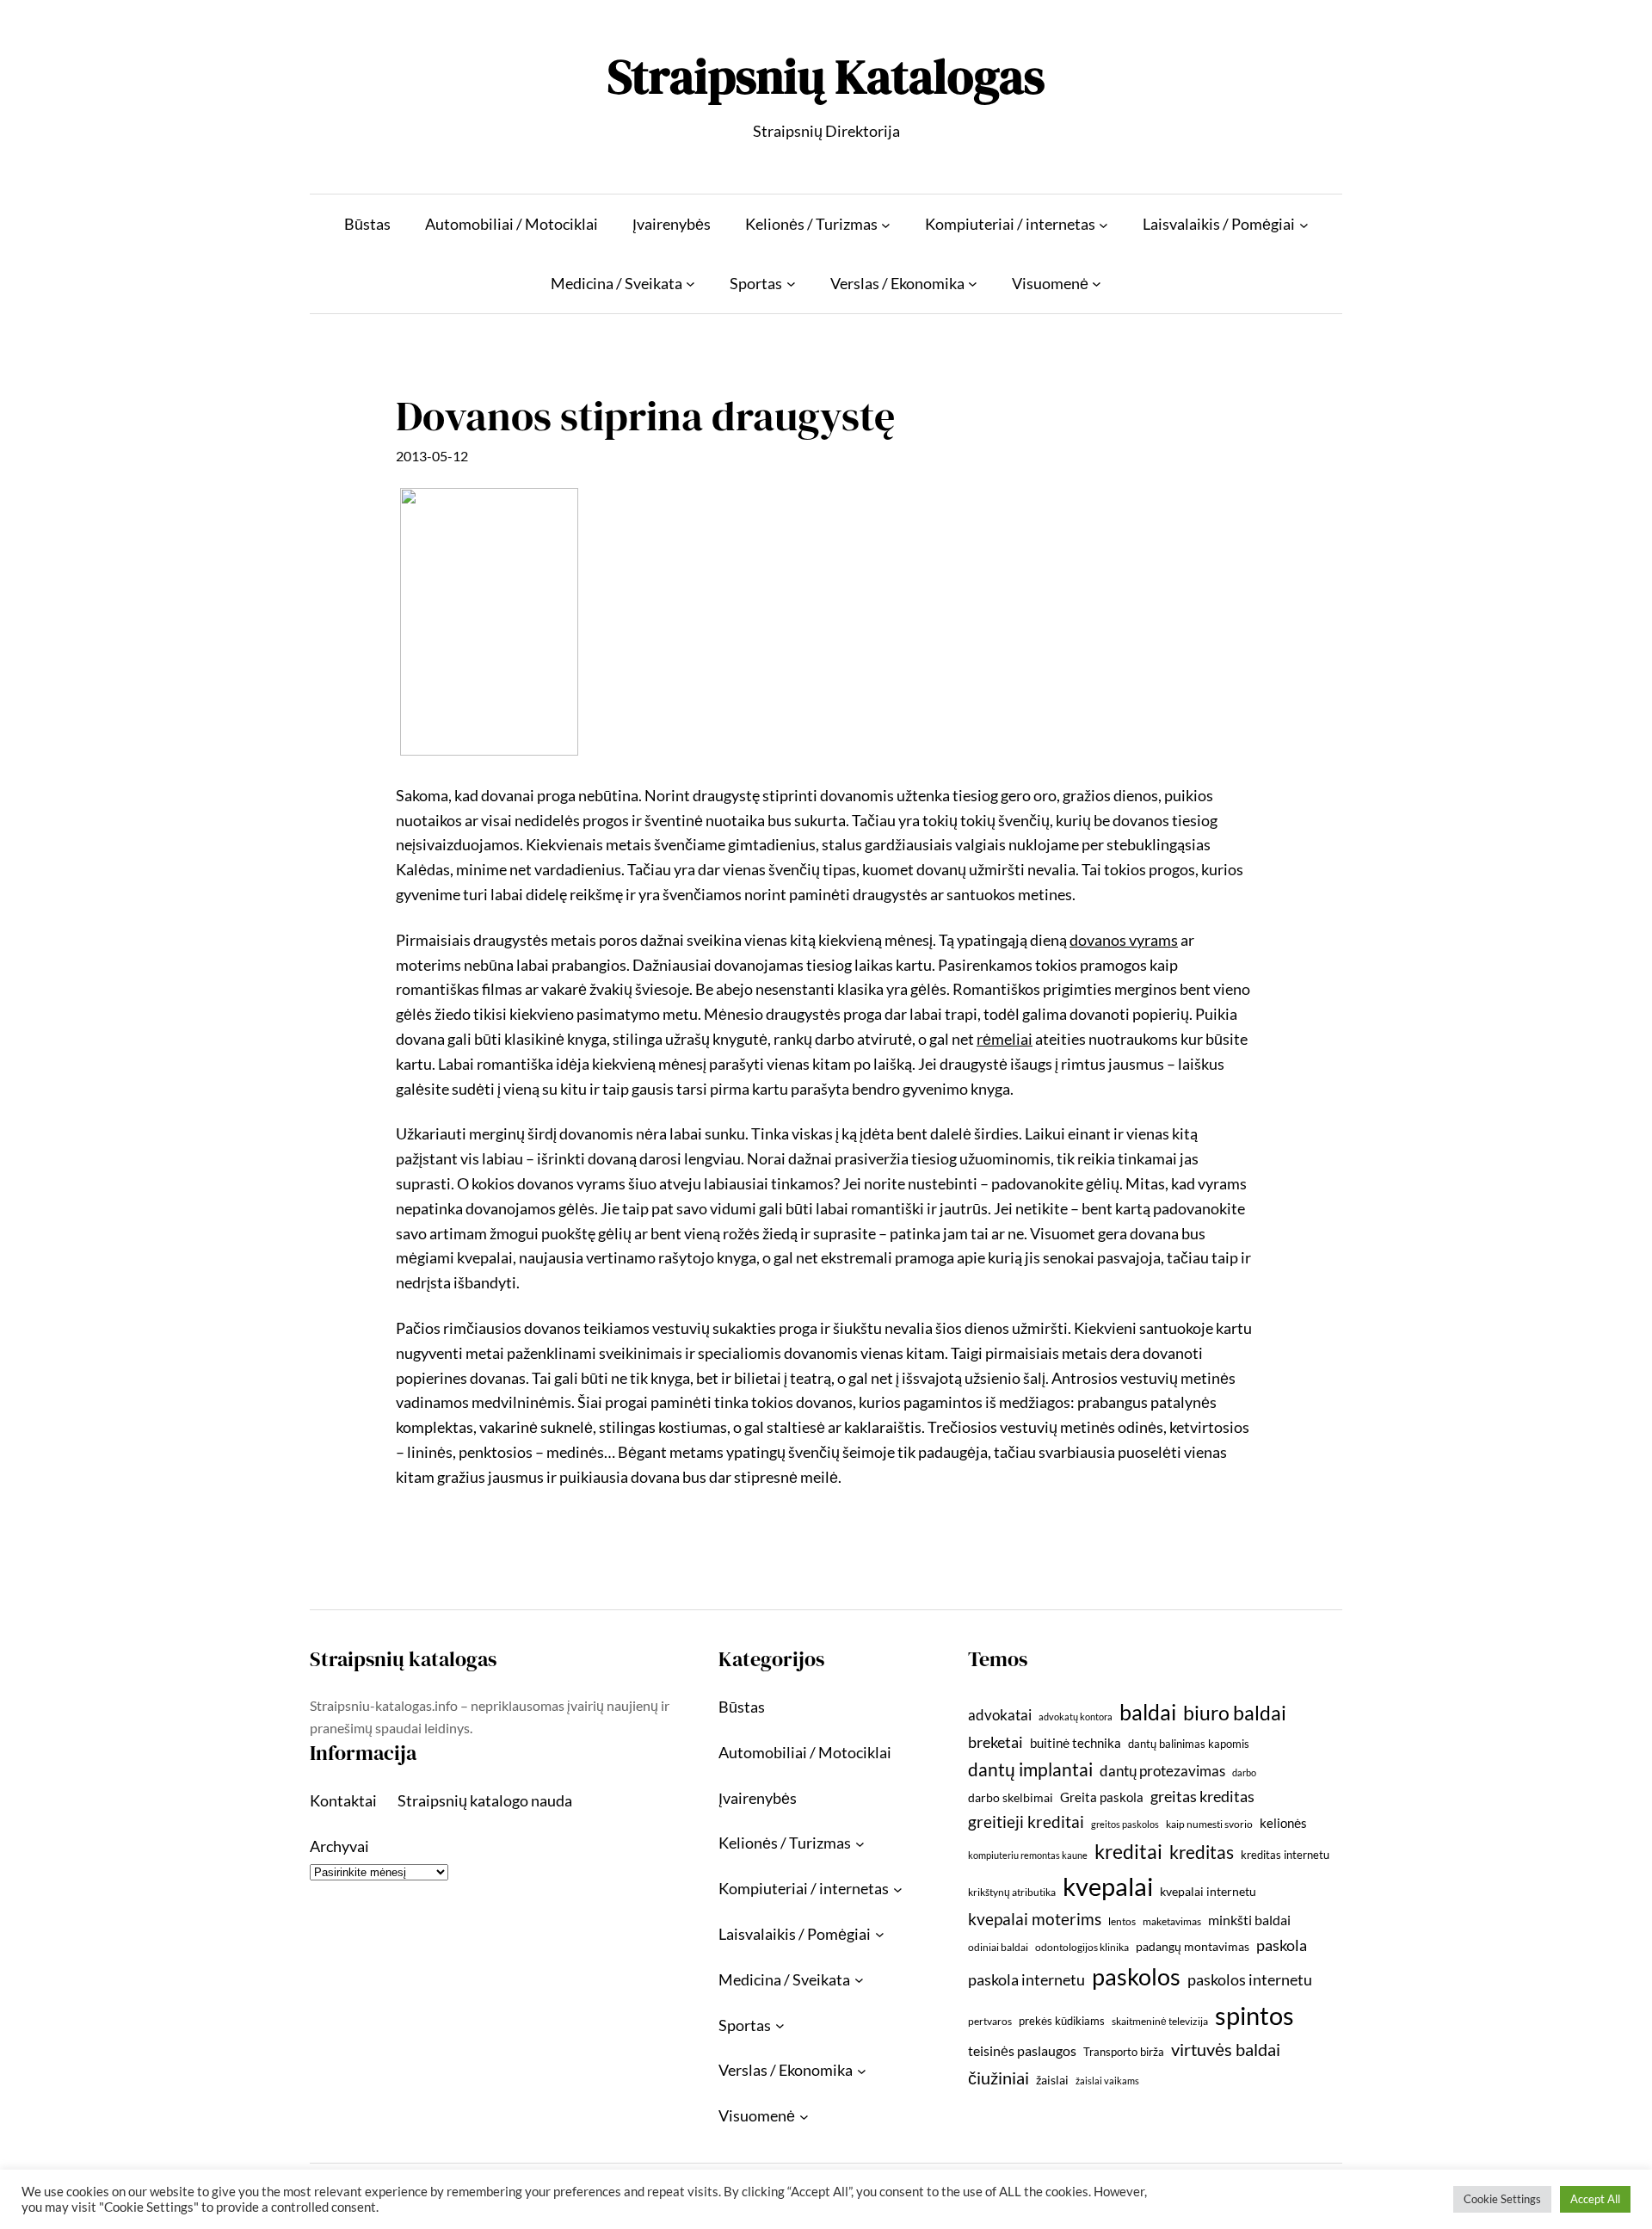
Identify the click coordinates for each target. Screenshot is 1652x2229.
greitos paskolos (1125, 1824)
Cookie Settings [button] (1502, 2199)
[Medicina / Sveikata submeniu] (690, 284)
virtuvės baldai (1226, 2049)
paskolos (1136, 1976)
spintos (1254, 2015)
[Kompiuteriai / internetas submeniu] (1103, 224)
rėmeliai (1005, 1039)
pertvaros (990, 2021)
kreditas (1202, 1852)
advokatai (1000, 1715)
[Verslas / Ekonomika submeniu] (973, 284)
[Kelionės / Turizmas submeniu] (886, 224)
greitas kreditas (1202, 1796)
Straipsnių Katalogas (826, 76)
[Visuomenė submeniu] (1097, 284)
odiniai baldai (998, 1947)
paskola (1282, 1945)
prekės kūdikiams (1062, 2021)
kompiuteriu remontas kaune (1028, 1855)
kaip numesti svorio (1209, 1824)
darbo (1244, 1772)
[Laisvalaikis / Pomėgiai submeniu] (1304, 224)
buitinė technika (1076, 1743)
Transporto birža (1124, 2052)
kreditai (1128, 1851)
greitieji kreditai (1026, 1821)
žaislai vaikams (1107, 2081)
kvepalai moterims (1035, 1919)
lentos (1122, 1921)
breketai (996, 1742)
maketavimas (1172, 1921)
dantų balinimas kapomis (1189, 1744)
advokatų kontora (1076, 1717)
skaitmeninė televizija (1160, 2021)
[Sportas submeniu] (791, 284)
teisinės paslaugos (1022, 2050)
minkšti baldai (1249, 1920)
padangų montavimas (1193, 1946)
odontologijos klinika (1082, 1947)
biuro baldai (1235, 1713)
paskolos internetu (1250, 1979)
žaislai (1052, 2080)
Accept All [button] (1595, 2199)
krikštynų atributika (1012, 1892)
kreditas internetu (1285, 1855)
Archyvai (339, 1846)
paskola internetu (1026, 1979)
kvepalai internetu (1208, 1891)
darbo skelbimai (1011, 1797)
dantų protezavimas (1162, 1771)
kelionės (1283, 1823)
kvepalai (1108, 1886)
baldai (1148, 1712)
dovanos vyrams (1124, 940)
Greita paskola (1102, 1797)
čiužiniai (999, 2078)
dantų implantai (1030, 1769)
